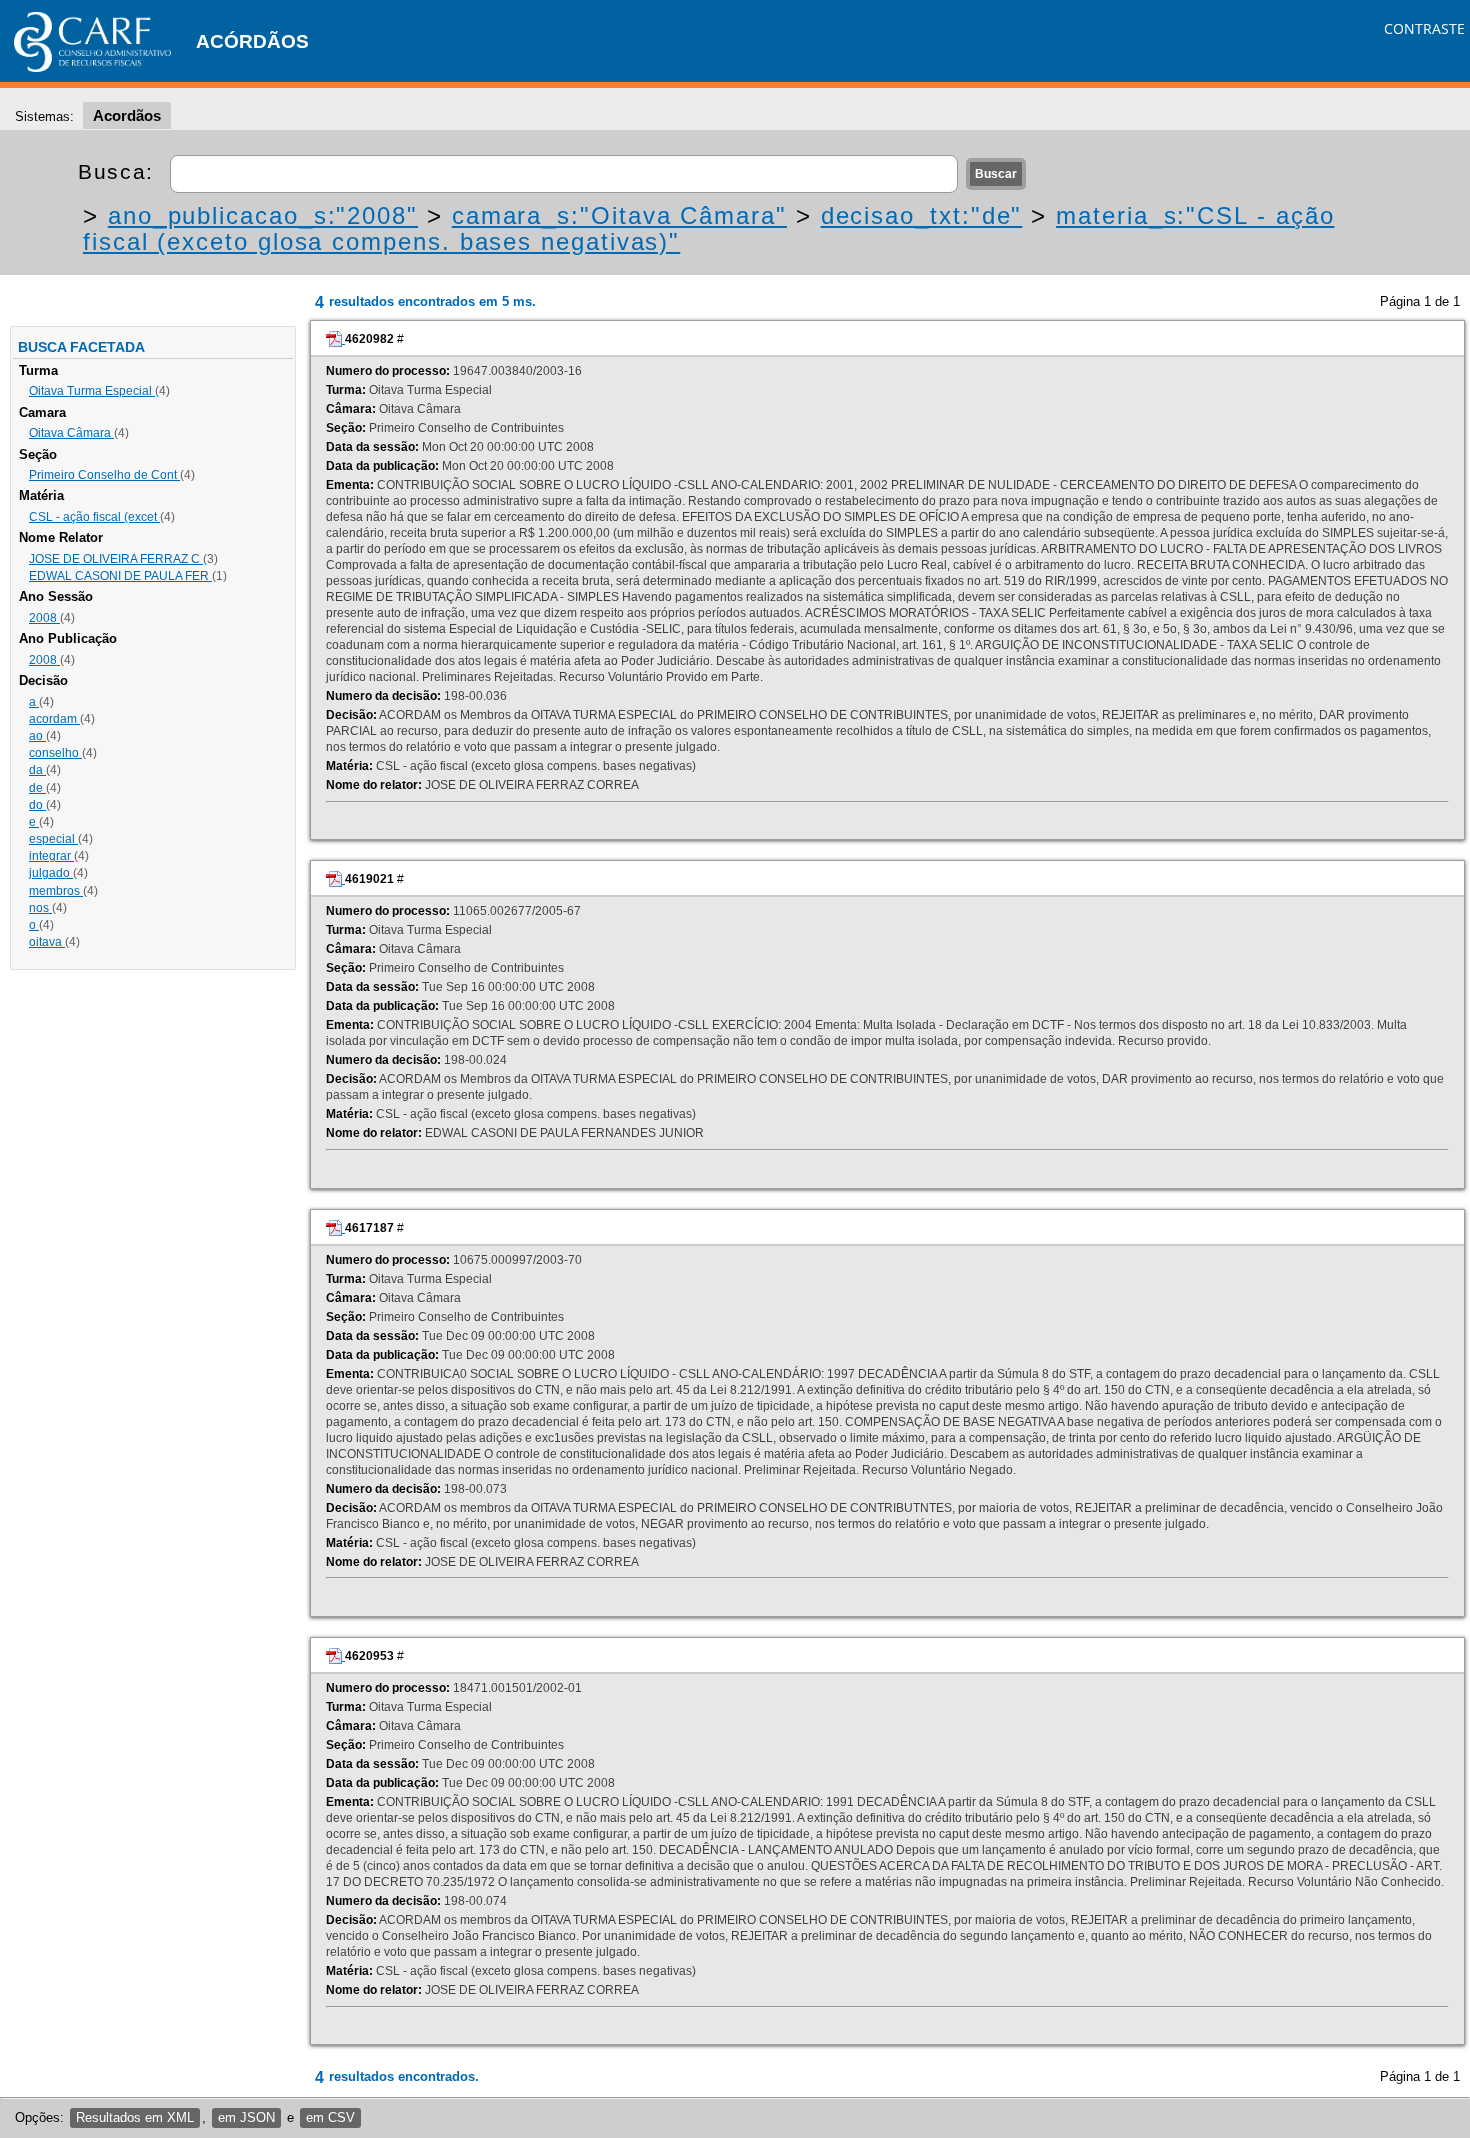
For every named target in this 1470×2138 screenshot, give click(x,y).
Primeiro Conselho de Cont (104, 475)
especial (53, 839)
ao (37, 736)
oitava (47, 942)
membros (56, 891)
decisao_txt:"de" (922, 215)
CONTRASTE (1424, 28)
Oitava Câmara (71, 433)
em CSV (330, 2117)
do (37, 805)
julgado (51, 873)
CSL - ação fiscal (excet (94, 517)
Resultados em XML (135, 2117)
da (37, 770)
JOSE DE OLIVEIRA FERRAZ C (116, 559)
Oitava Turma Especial (92, 391)
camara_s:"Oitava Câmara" (619, 215)
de (37, 788)
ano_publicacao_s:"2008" (263, 215)
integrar (51, 856)
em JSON (246, 2117)
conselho (55, 753)
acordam (54, 719)
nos (40, 908)
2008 (44, 618)
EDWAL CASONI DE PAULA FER (120, 576)
